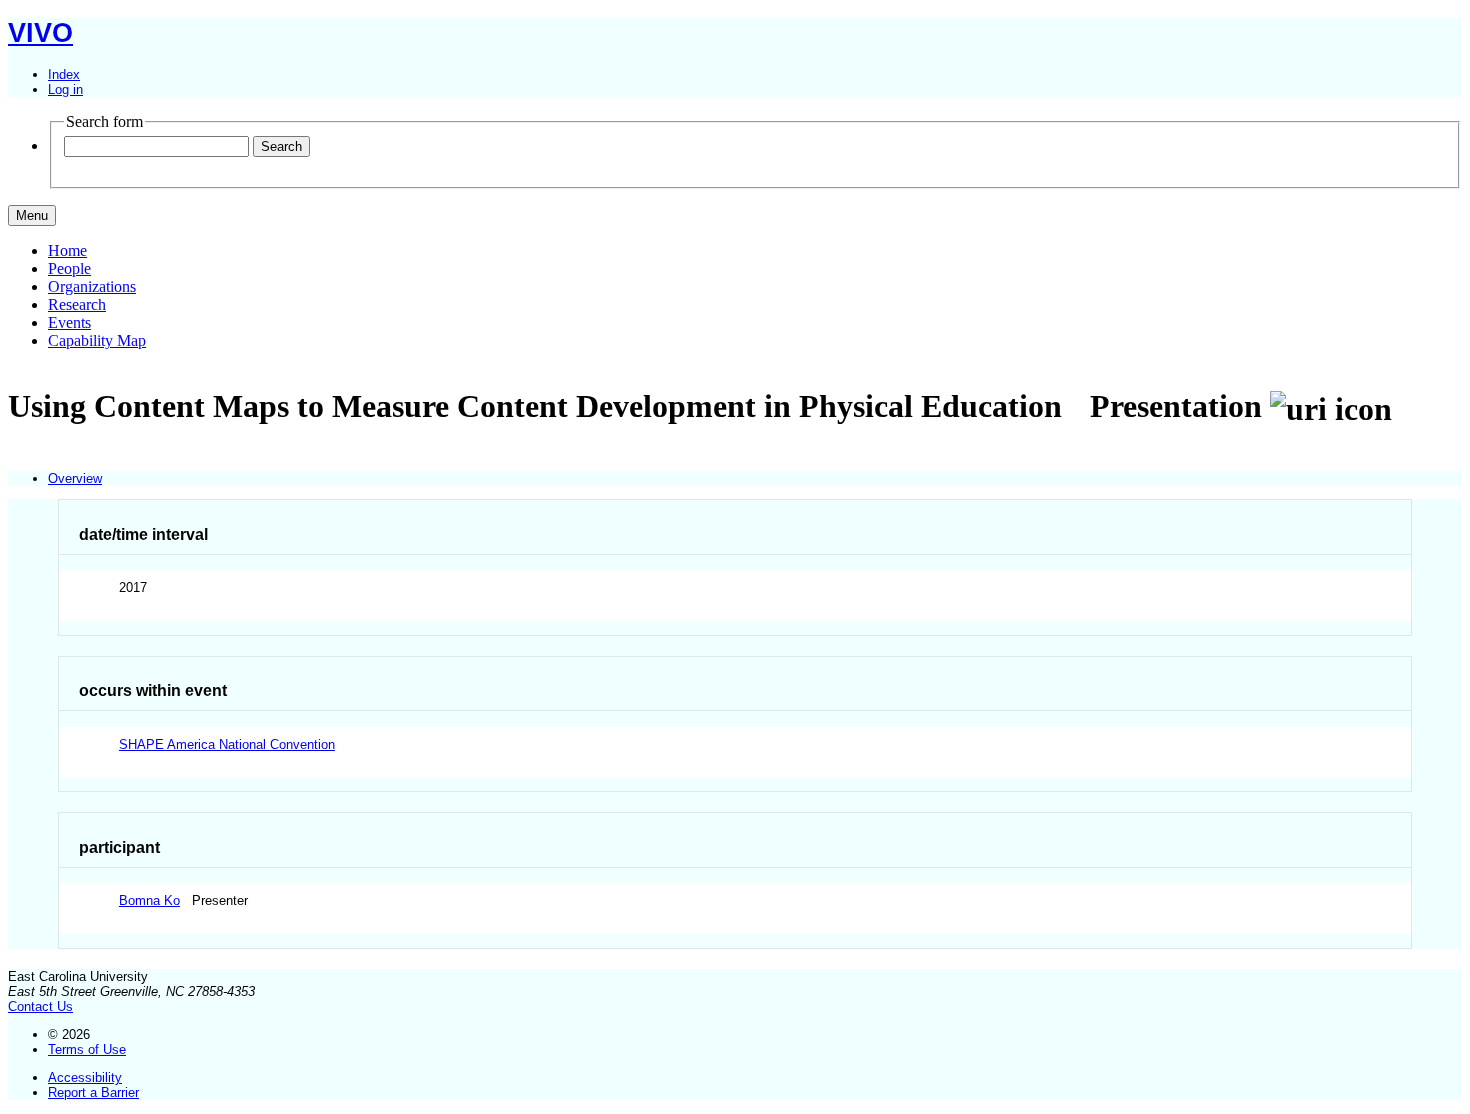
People (69, 268)
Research (77, 304)
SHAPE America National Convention (227, 744)
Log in (65, 89)
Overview (75, 478)
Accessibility (85, 1077)
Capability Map (97, 340)
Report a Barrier (93, 1092)
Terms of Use (87, 1049)
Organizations (92, 286)
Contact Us (40, 1006)
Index (64, 74)
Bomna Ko (149, 900)
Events (69, 322)
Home (67, 250)
